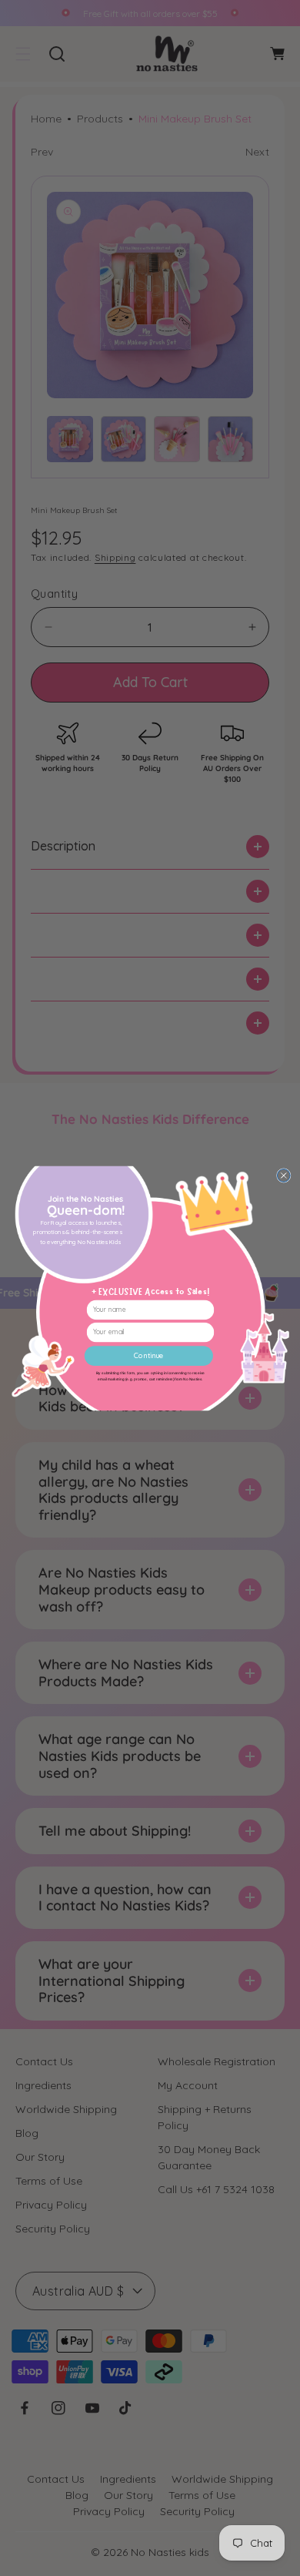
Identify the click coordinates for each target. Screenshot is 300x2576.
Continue (149, 1355)
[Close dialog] (283, 1175)
